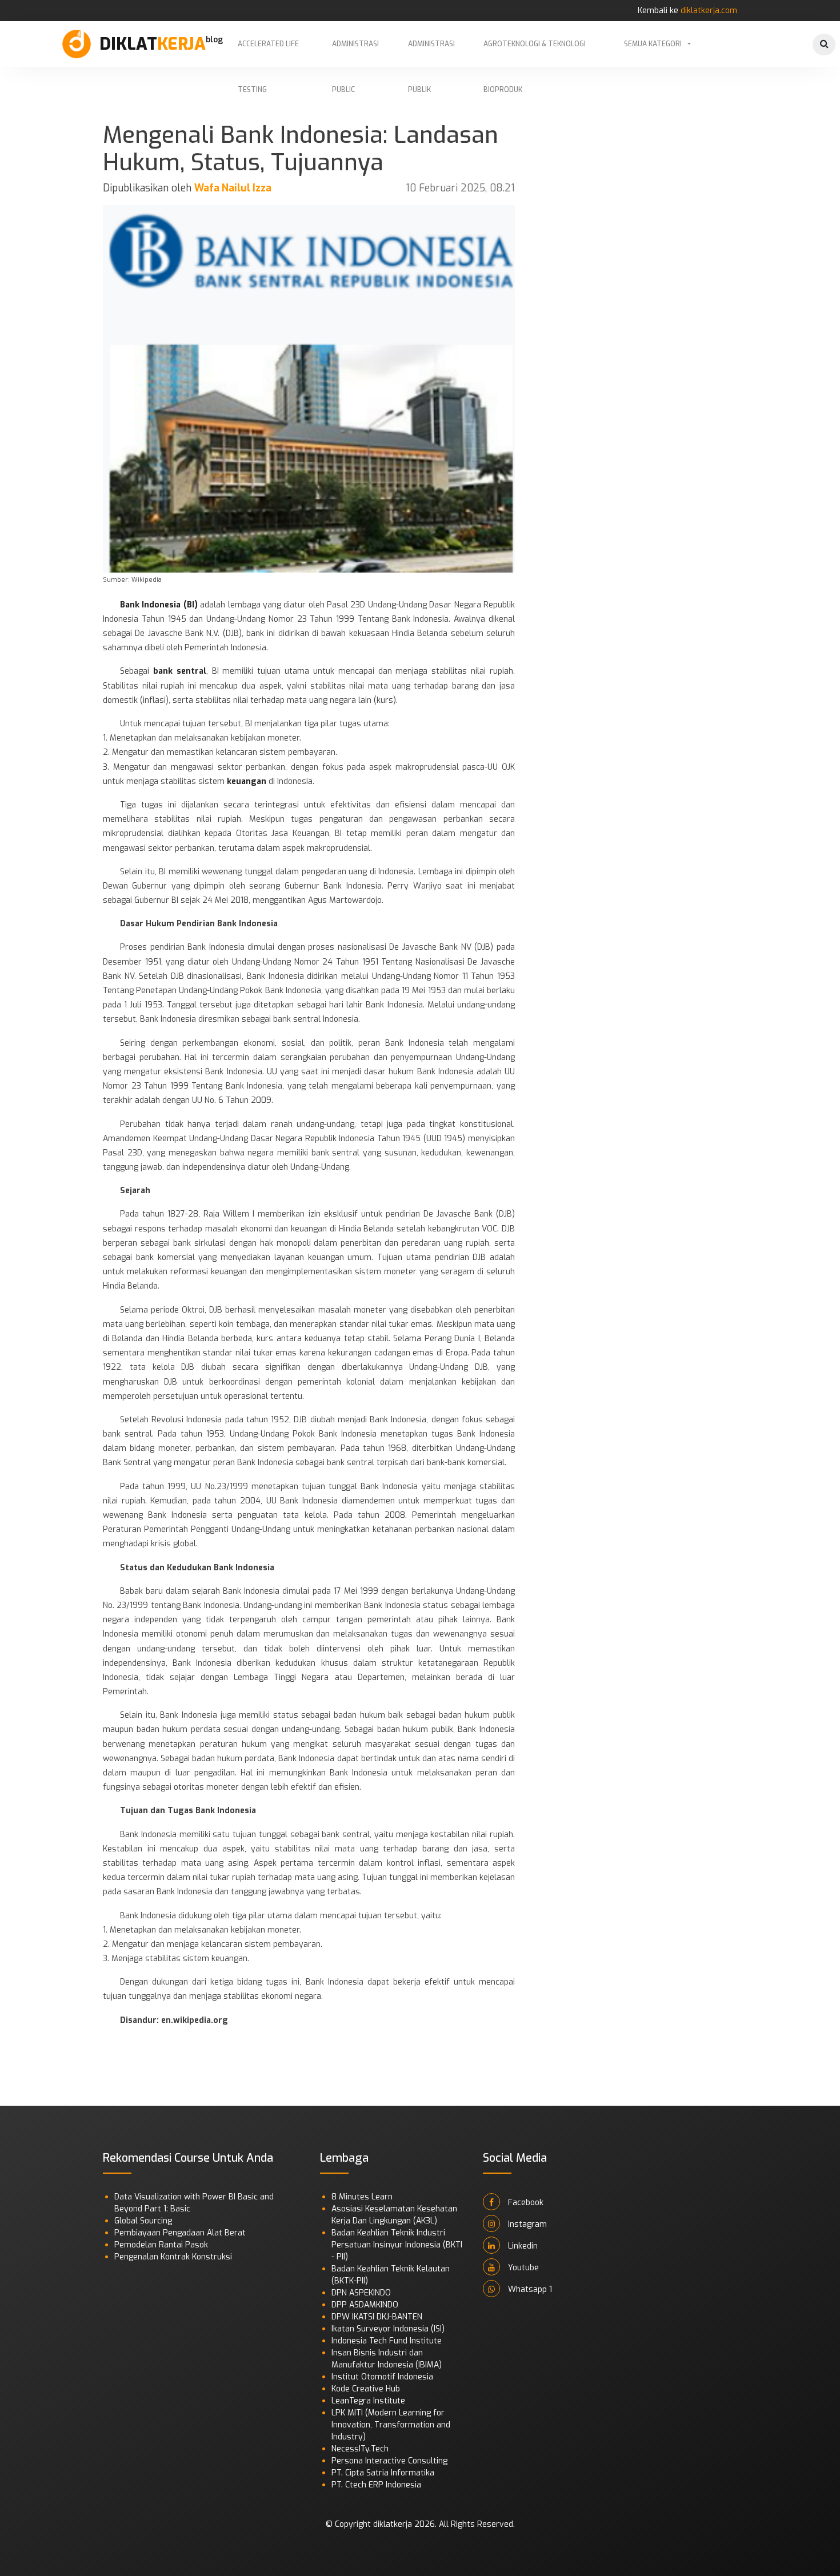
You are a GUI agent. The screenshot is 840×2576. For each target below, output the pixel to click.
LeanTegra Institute (368, 2401)
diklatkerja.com (709, 11)
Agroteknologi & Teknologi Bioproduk (535, 53)
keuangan (247, 781)
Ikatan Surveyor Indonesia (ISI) (388, 2329)
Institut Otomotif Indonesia (382, 2377)
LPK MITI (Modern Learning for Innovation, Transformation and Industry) (391, 2425)
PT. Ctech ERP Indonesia (376, 2485)
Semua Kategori (653, 44)
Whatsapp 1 (529, 2289)
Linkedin (522, 2246)
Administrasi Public (355, 53)
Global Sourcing (143, 2221)
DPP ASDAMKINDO (365, 2305)
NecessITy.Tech (360, 2449)
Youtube (522, 2268)
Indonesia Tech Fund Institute (387, 2341)
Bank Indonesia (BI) (159, 605)
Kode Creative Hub (366, 2389)
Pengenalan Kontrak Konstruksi (173, 2257)
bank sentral (180, 671)
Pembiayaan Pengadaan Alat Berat (180, 2233)
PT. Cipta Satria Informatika (383, 2473)
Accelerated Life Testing (268, 53)
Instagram (526, 2224)
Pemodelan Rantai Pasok (161, 2245)
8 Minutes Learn (362, 2197)
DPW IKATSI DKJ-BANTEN (377, 2317)
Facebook (525, 2203)
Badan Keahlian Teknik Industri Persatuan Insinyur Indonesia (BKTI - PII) (397, 2245)
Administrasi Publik (431, 53)
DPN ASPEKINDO (361, 2293)
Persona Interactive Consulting (389, 2461)
